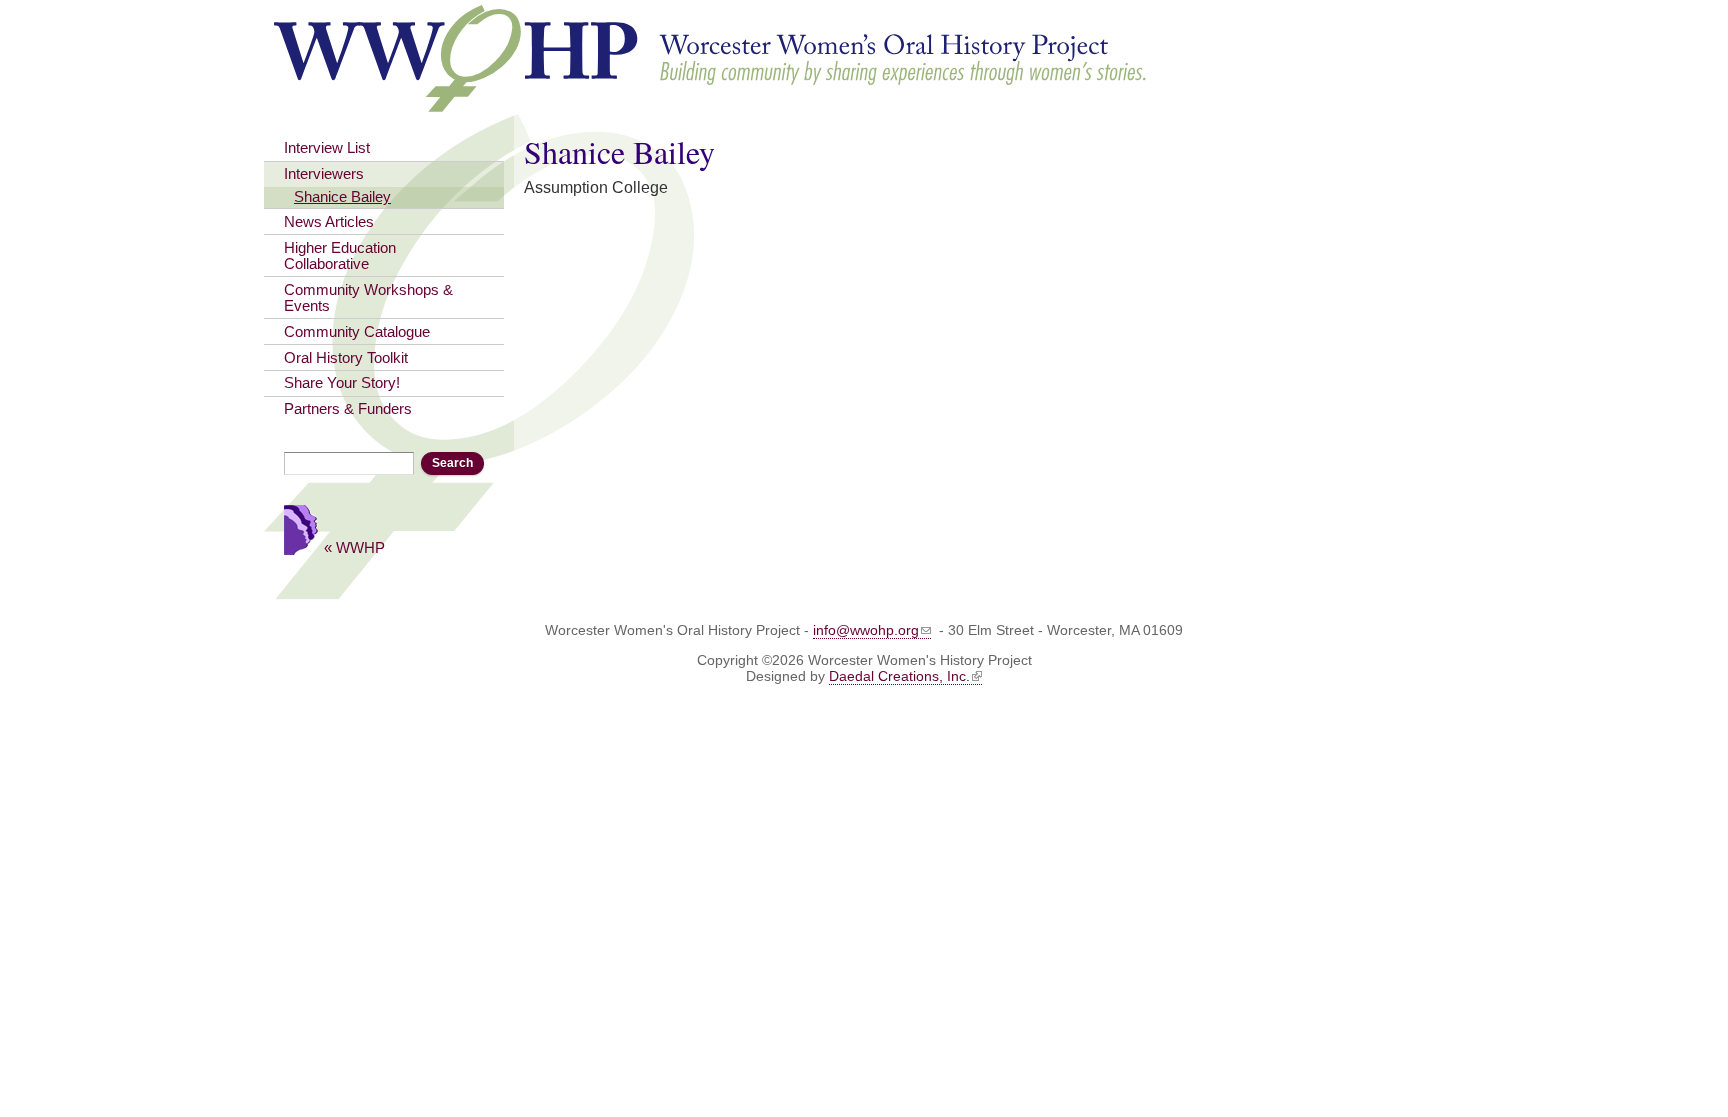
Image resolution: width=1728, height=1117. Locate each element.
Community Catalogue (357, 332)
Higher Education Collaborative (340, 256)
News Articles (329, 222)
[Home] (711, 102)
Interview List (327, 148)
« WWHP (354, 547)
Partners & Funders (348, 409)
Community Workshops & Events (368, 298)
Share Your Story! (342, 383)
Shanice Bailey (342, 197)
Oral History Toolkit (346, 358)
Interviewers (324, 174)
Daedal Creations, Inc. (899, 676)
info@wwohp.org (866, 630)
